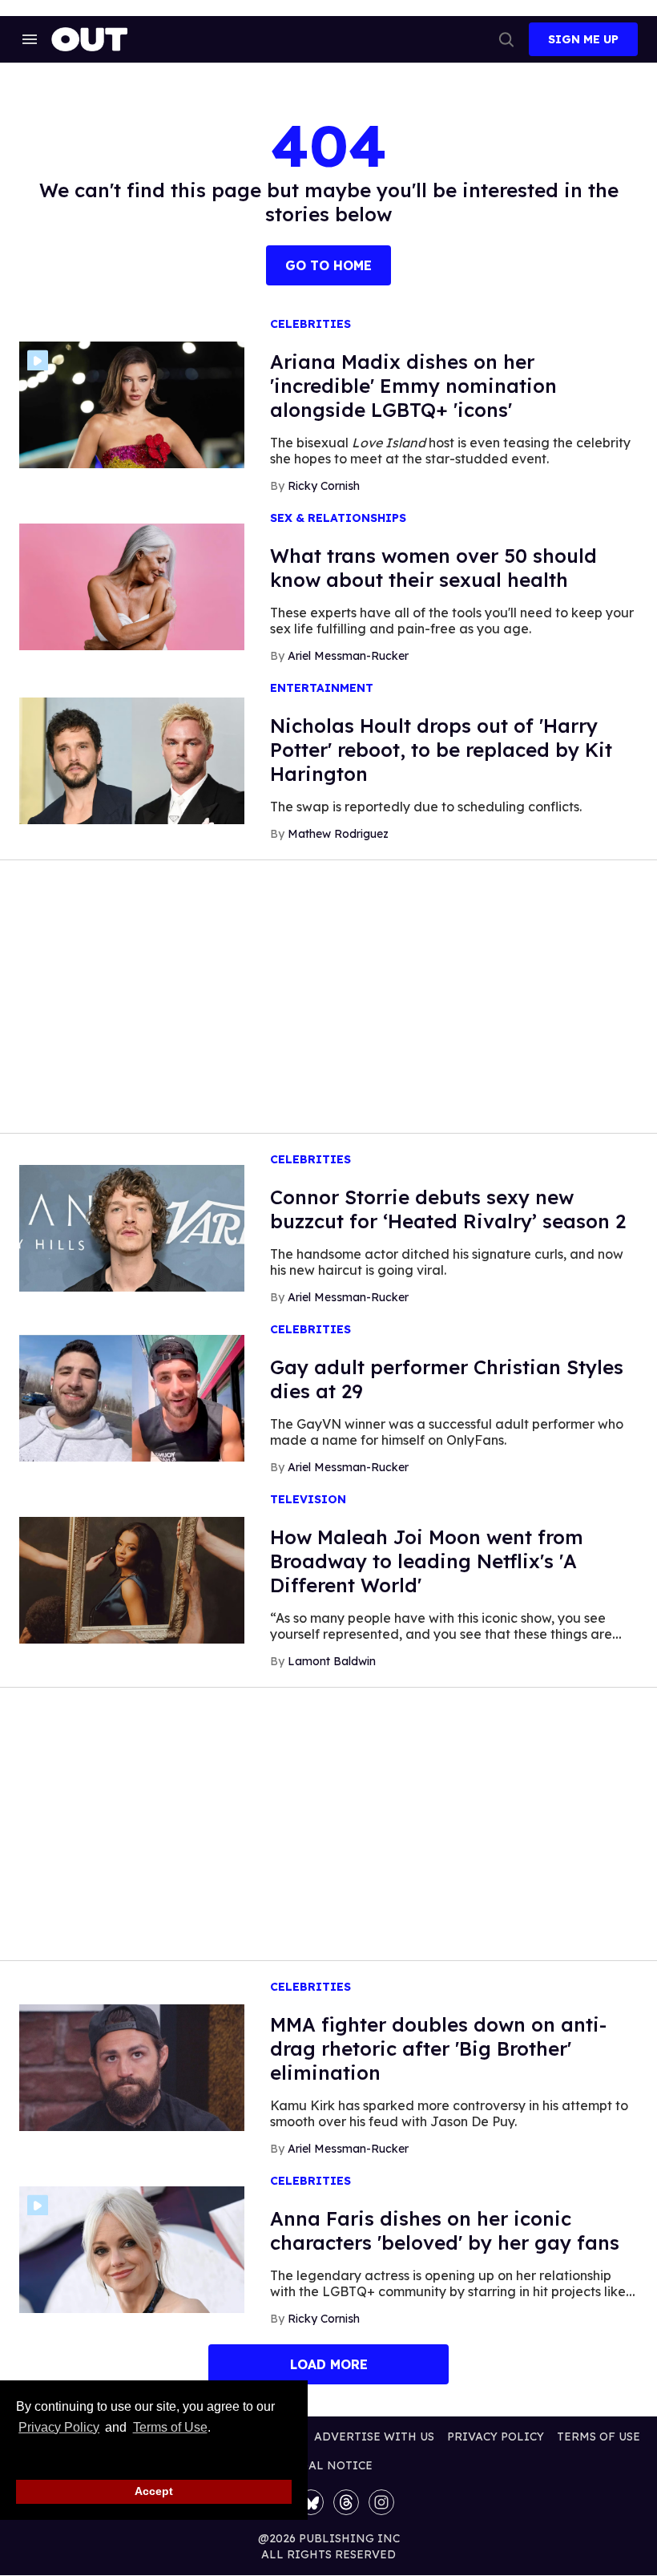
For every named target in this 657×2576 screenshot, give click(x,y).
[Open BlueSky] (311, 2502)
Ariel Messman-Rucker (348, 656)
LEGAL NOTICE (329, 2465)
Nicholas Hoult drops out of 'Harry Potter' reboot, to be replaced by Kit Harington (441, 750)
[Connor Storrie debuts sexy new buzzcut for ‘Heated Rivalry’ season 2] (132, 1227)
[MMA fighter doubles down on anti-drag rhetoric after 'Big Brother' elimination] (132, 2067)
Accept (154, 2491)
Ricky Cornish (324, 486)
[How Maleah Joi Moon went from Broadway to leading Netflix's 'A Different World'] (132, 1579)
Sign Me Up (583, 39)
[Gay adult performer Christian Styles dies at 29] (132, 1397)
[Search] (506, 39)
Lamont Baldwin (332, 1661)
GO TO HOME (328, 265)
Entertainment (322, 688)
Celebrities (310, 324)
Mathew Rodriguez (338, 834)
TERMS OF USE (599, 2436)
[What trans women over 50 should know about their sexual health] (132, 586)
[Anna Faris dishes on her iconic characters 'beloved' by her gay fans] (132, 2249)
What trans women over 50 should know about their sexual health (433, 568)
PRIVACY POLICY (496, 2436)
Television (308, 1500)
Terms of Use (170, 2427)
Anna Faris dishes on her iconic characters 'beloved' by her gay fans (445, 2230)
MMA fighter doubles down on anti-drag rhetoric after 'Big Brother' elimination (438, 2048)
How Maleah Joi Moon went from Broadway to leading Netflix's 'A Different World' (427, 1561)
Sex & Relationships (338, 518)
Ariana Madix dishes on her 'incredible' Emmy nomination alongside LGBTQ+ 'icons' (413, 386)
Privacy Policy (59, 2427)
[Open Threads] (346, 2502)
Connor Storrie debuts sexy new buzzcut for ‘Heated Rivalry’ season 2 (448, 1209)
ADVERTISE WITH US (374, 2436)
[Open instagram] (381, 2502)
